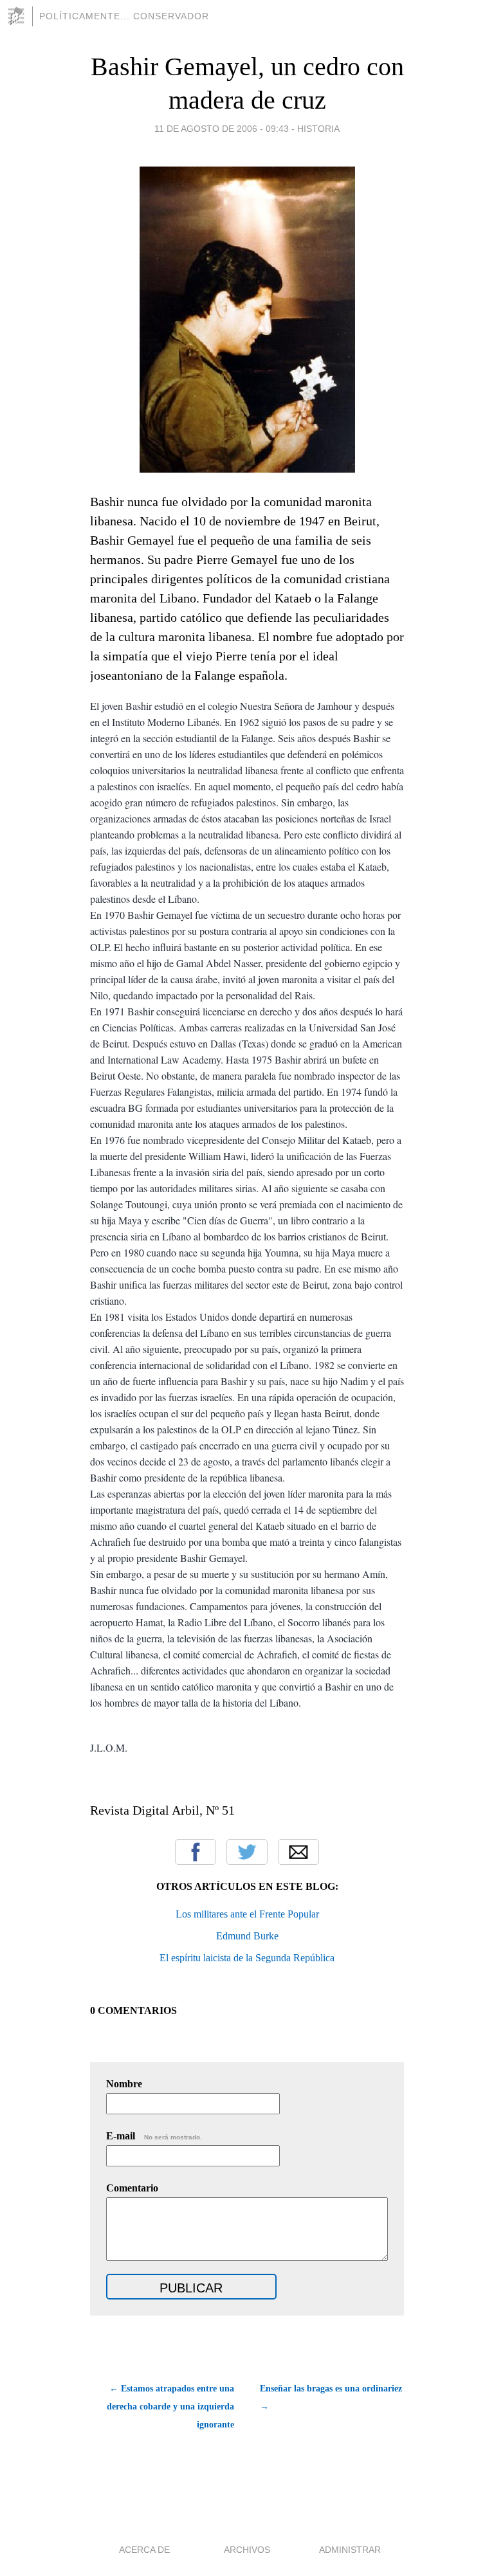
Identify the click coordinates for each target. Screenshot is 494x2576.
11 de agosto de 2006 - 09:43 (222, 129)
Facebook (196, 1852)
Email (298, 1852)
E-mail (154, 2136)
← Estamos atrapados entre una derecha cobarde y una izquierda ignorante (170, 2407)
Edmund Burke (247, 1936)
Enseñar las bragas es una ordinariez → (331, 2398)
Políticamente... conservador (124, 16)
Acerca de (144, 2550)
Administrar (350, 2550)
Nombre (124, 2084)
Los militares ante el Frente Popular (247, 1914)
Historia (318, 129)
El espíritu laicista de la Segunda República (247, 1958)
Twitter (247, 1852)
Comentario (132, 2188)
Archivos (247, 2550)
